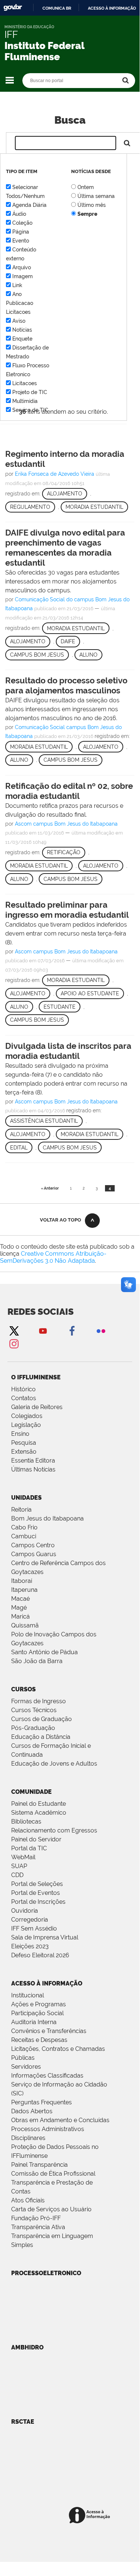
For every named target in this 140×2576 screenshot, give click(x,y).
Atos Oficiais (28, 2200)
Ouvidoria (25, 1911)
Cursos (23, 1689)
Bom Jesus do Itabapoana (47, 1518)
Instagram (14, 1344)
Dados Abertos (32, 2111)
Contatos (24, 1398)
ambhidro (27, 2347)
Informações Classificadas (47, 2076)
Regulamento (30, 507)
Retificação (64, 852)
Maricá (20, 1616)
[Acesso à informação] (91, 2516)
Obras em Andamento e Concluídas (60, 2120)
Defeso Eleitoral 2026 (40, 1955)
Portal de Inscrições (38, 1902)
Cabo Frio (24, 1527)
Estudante (60, 1007)
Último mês (92, 205)
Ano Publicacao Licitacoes (20, 303)
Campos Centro (33, 1545)
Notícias (22, 330)
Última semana (96, 196)
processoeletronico (46, 2273)
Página (21, 232)
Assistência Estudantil (44, 1121)
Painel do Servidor (36, 1839)
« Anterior (50, 1188)
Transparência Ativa (38, 2227)
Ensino (20, 1434)
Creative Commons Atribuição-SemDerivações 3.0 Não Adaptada (53, 1257)
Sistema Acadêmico (39, 1813)
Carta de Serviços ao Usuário (51, 2209)
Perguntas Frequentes (42, 2102)
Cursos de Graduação (42, 1719)
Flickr (101, 1331)
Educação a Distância (41, 1737)
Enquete (22, 339)
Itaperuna (24, 1590)
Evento (21, 241)
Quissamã (25, 1625)
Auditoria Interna (34, 2022)
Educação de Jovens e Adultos (54, 1764)
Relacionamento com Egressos (54, 1830)
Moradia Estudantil (94, 507)
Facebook (72, 1331)
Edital (19, 1148)
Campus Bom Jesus (37, 655)
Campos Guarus (34, 1554)
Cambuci (24, 1536)
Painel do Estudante (39, 1804)
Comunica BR (57, 8)
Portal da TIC (29, 1848)
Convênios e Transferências (49, 2031)
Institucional (28, 1995)
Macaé (20, 1599)
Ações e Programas (39, 2004)
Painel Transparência (39, 2165)
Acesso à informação (112, 8)
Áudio (19, 214)
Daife (68, 641)
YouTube (43, 1331)
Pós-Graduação (33, 1728)
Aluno (88, 655)
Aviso (19, 321)
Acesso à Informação (47, 1983)
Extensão (24, 1452)
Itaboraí (22, 1581)
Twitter (14, 1331)
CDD (17, 1875)
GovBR (13, 8)
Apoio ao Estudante (90, 993)
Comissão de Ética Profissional (53, 2174)
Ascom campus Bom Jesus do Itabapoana (66, 824)
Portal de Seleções (37, 1884)
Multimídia (25, 401)
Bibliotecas (26, 1822)
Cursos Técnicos (34, 1710)
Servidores (26, 2067)
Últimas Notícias (33, 1469)
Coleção (22, 223)
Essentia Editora (33, 1461)
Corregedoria (30, 1920)
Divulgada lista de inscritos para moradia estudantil (68, 1051)
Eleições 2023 (30, 1946)
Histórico (23, 1389)
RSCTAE (23, 2422)
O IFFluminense (36, 1377)
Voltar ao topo (61, 1220)
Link (17, 285)
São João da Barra (37, 1661)
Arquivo (22, 267)
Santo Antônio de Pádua (44, 1652)
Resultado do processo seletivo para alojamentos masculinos (66, 685)
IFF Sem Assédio (34, 1928)
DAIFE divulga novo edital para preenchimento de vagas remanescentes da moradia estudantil (65, 548)
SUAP (19, 1866)
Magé (19, 1608)
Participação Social (37, 2013)
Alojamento (65, 494)
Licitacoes (25, 383)
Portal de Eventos (36, 1893)
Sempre (87, 214)
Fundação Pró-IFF (36, 2218)
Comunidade (31, 1792)
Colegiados (27, 1416)
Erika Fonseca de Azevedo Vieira (55, 474)
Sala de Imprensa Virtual (45, 1937)
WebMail (23, 1857)
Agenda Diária (29, 205)
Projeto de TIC (30, 392)
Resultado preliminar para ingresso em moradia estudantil (67, 910)
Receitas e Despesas (39, 2040)
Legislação (26, 1425)
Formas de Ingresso (39, 1701)
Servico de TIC (30, 410)
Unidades (26, 1498)
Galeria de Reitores (37, 1407)
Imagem (23, 276)
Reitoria (21, 1510)
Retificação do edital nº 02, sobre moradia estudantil (69, 791)
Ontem (86, 187)
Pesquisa (24, 1443)
